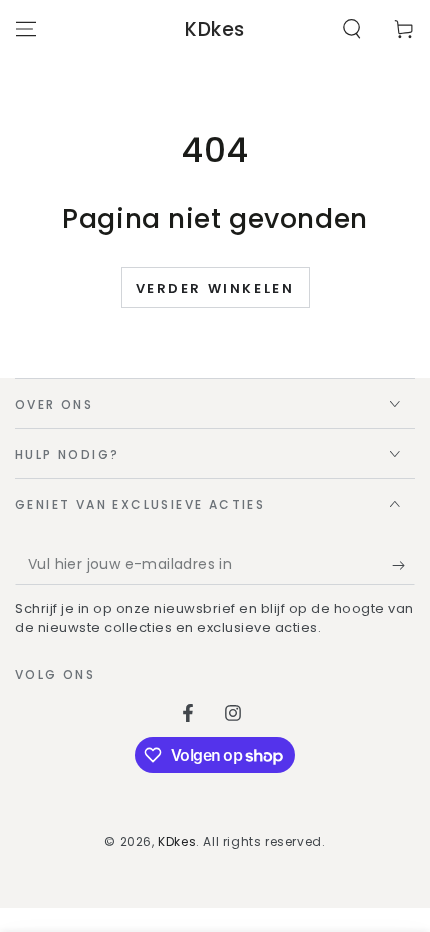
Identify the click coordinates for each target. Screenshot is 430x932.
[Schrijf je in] (403, 565)
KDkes (177, 841)
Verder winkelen (215, 288)
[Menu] (26, 29)
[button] (352, 29)
